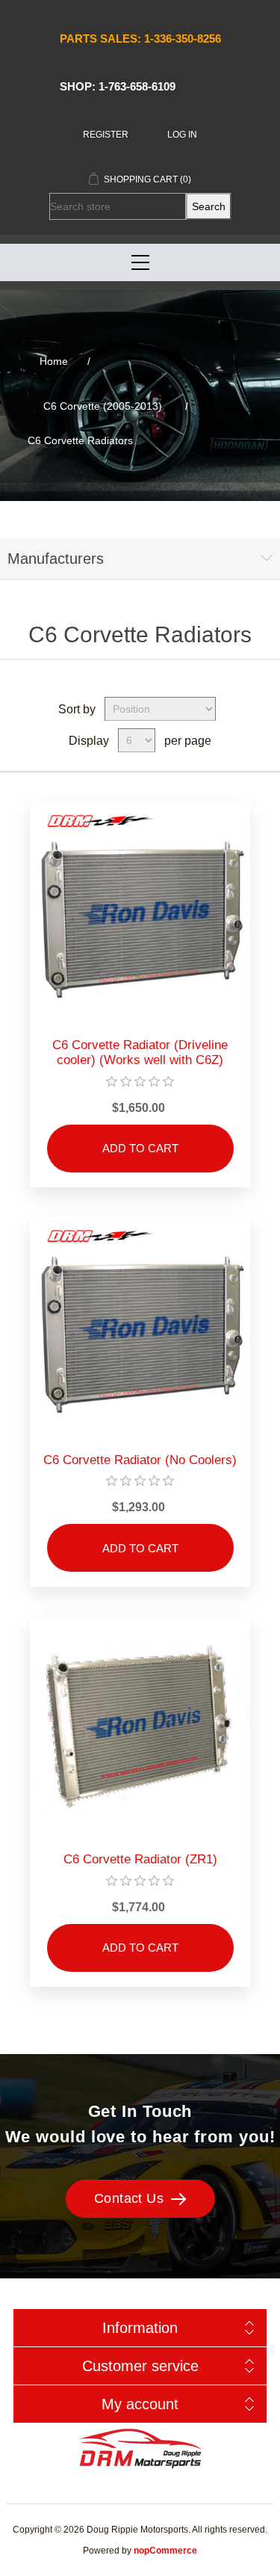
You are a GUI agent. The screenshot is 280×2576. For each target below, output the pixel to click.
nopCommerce (165, 2551)
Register (106, 135)
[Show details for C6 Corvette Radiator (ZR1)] (140, 1727)
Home (54, 361)
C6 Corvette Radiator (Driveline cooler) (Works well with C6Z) (140, 1052)
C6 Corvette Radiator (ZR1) (140, 1859)
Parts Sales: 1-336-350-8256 (140, 39)
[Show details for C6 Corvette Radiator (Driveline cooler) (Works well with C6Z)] (140, 913)
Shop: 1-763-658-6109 (118, 86)
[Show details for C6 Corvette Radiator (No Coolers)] (140, 1328)
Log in (182, 135)
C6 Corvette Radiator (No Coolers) (140, 1460)
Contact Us (129, 2198)
